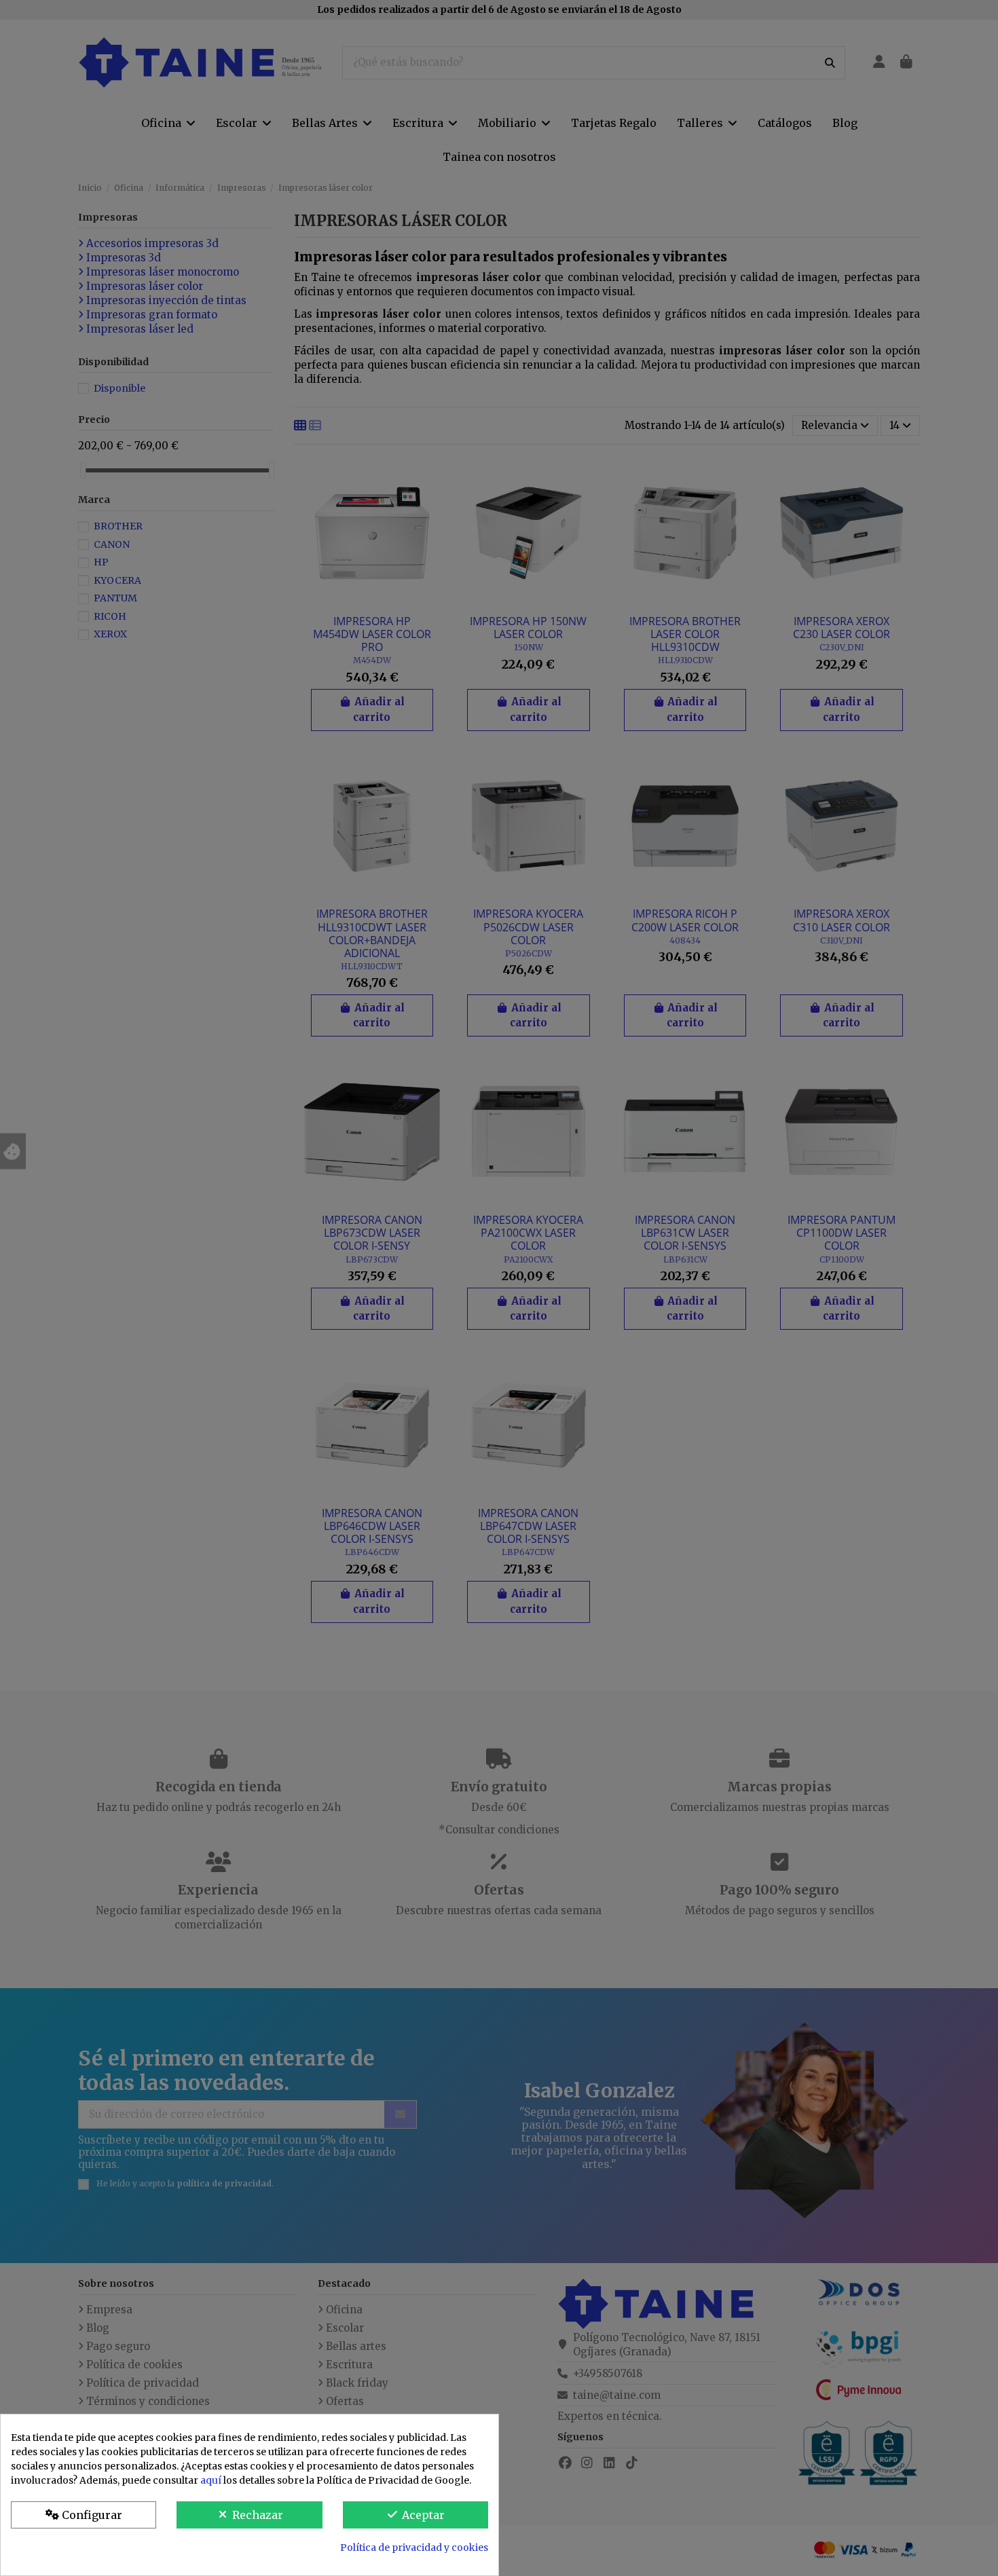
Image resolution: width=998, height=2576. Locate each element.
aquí (211, 2480)
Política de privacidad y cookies (414, 2547)
